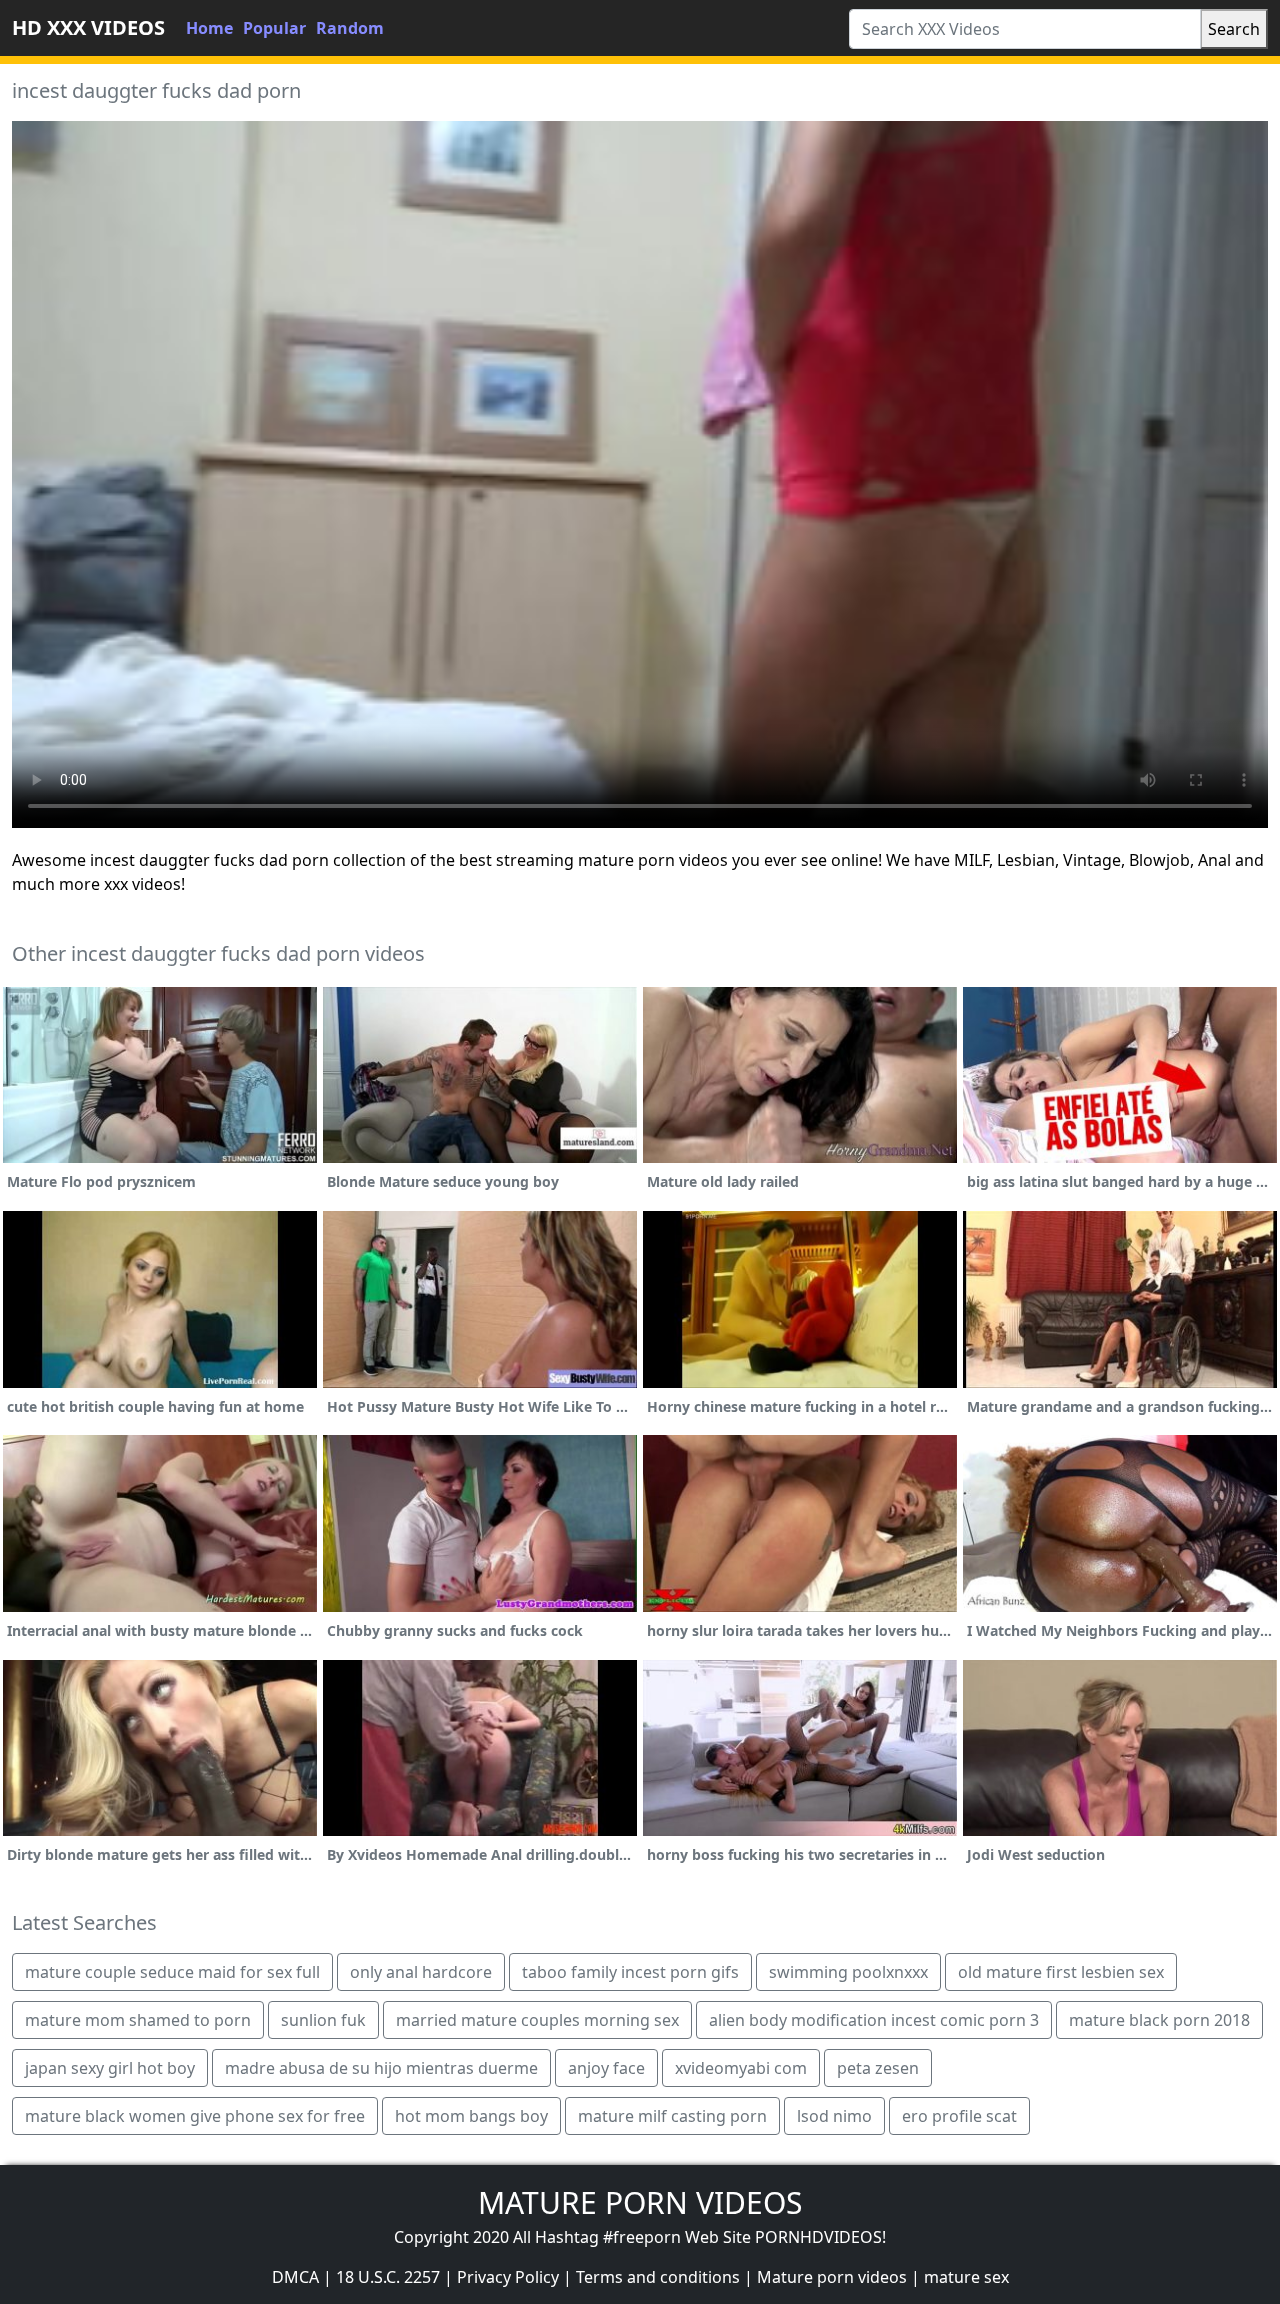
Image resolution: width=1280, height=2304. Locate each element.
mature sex (966, 2277)
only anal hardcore (421, 1972)
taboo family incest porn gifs (630, 1972)
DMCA (295, 2277)
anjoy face (606, 2068)
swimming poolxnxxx (848, 1972)
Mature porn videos (832, 2277)
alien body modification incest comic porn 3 (874, 2020)
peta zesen (878, 2068)
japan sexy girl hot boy (110, 2068)
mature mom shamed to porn (138, 2020)
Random (350, 28)
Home (209, 28)
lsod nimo (834, 2116)
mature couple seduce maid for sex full (172, 1972)
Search (1234, 29)
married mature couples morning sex (537, 2020)
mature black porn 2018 (1159, 2020)
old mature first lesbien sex (1061, 1972)
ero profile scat (959, 2116)
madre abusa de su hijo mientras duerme (381, 2068)
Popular (274, 28)
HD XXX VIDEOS (88, 27)
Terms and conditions (658, 2277)
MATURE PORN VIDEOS (640, 2202)
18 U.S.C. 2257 (388, 2277)
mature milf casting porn (672, 2116)
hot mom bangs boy (471, 2116)
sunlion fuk (323, 2020)
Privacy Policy (508, 2277)
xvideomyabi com (741, 2068)
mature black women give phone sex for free (195, 2116)
